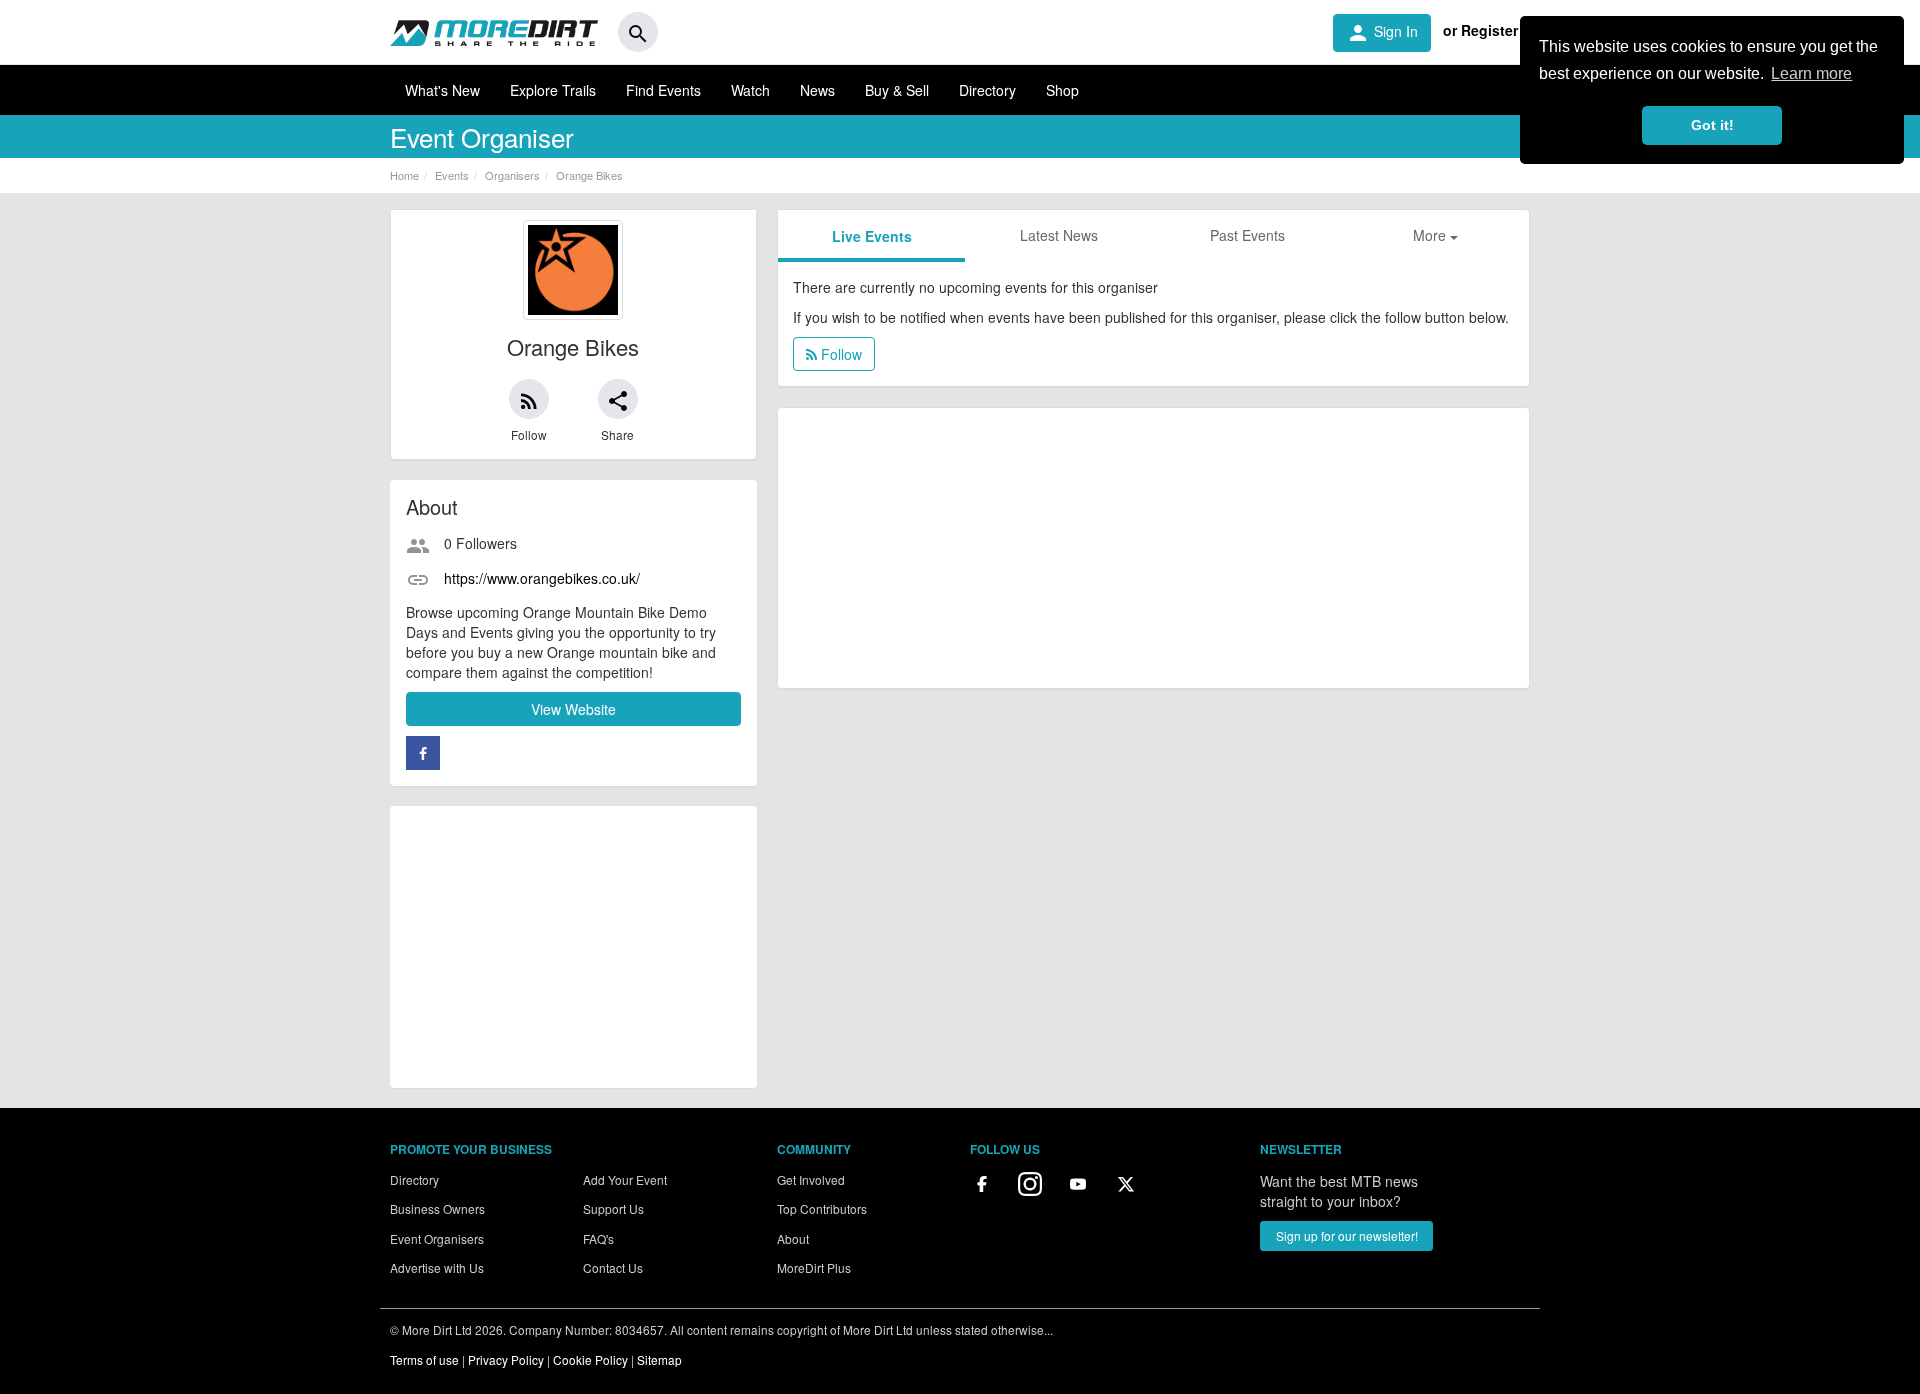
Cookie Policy (590, 1359)
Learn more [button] (1811, 73)
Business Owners (437, 1208)
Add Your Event (625, 1179)
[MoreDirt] (494, 32)
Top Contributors (822, 1208)
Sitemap (659, 1359)
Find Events (663, 90)
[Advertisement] (573, 947)
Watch (750, 90)
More (1431, 235)
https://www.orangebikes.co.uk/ (542, 578)
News (817, 90)
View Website (573, 709)
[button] (529, 399)
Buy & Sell (897, 90)
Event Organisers (437, 1238)
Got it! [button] (1712, 125)
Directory (987, 90)
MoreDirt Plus (814, 1267)
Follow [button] (839, 354)
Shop (1062, 90)
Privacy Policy (506, 1359)
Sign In (1382, 33)
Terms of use (424, 1359)
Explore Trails (553, 90)
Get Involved (811, 1179)
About (793, 1238)
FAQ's (598, 1238)
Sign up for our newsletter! (1347, 1235)
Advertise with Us (437, 1267)
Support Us (613, 1208)
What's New (442, 90)
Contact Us (613, 1267)
